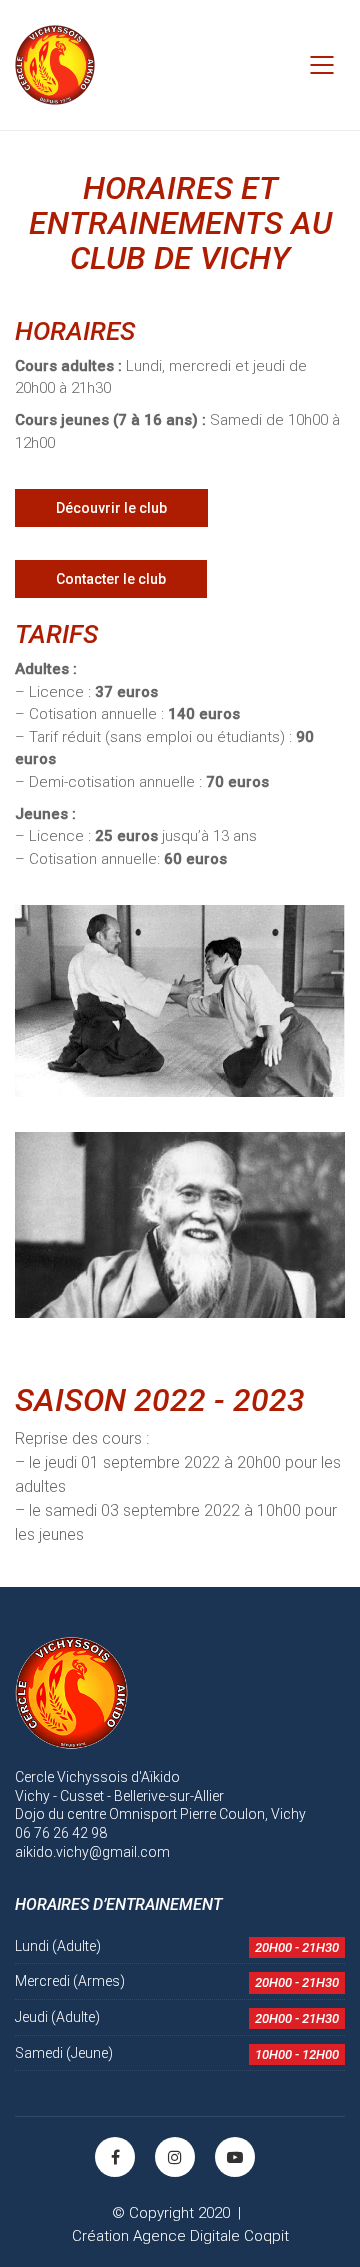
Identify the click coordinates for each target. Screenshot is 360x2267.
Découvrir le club (111, 508)
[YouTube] (235, 2157)
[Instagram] (175, 2157)
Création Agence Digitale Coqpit (180, 2236)
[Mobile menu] (323, 65)
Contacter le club (111, 579)
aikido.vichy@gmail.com (92, 1852)
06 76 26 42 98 (61, 1833)
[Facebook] (115, 2157)
